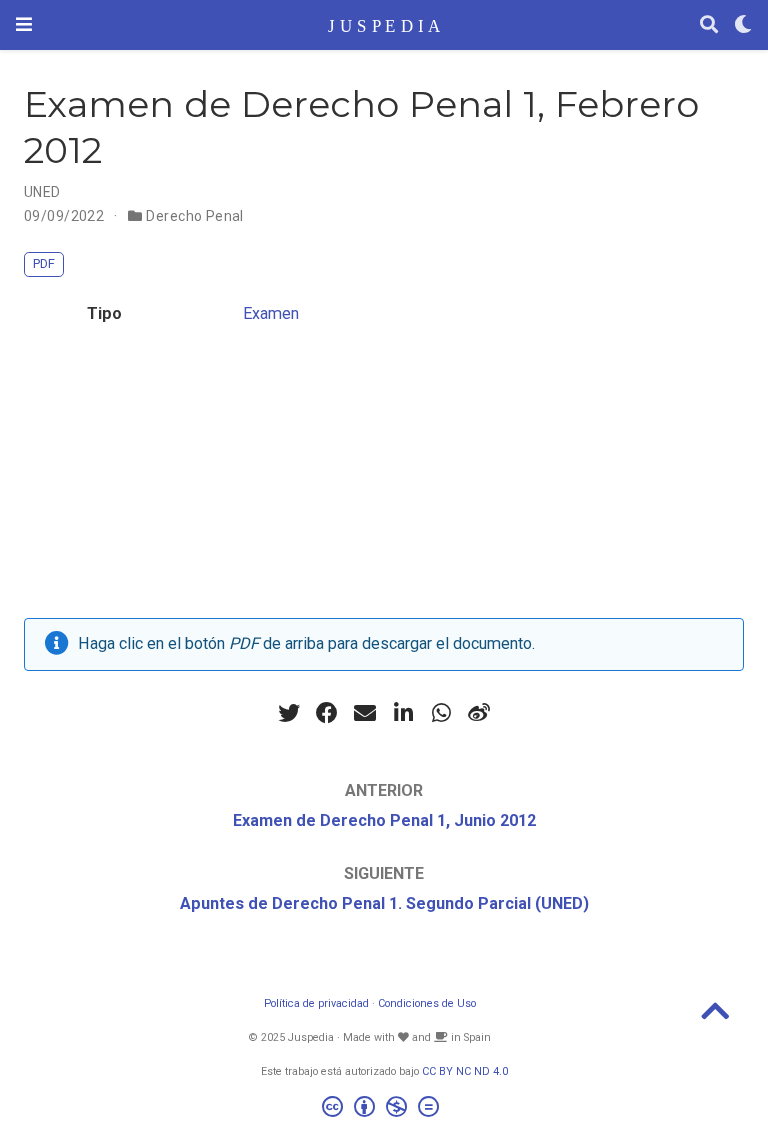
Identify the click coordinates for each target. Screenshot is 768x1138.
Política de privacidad (316, 1003)
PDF (44, 263)
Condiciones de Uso (427, 1003)
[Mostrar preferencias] (743, 25)
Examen (271, 313)
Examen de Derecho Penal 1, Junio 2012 (384, 820)
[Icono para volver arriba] (715, 1017)
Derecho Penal (194, 216)
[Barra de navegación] (24, 24)
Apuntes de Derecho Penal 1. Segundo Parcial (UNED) (384, 903)
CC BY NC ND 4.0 (465, 1071)
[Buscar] (709, 25)
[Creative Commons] (384, 1109)
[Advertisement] (384, 478)
